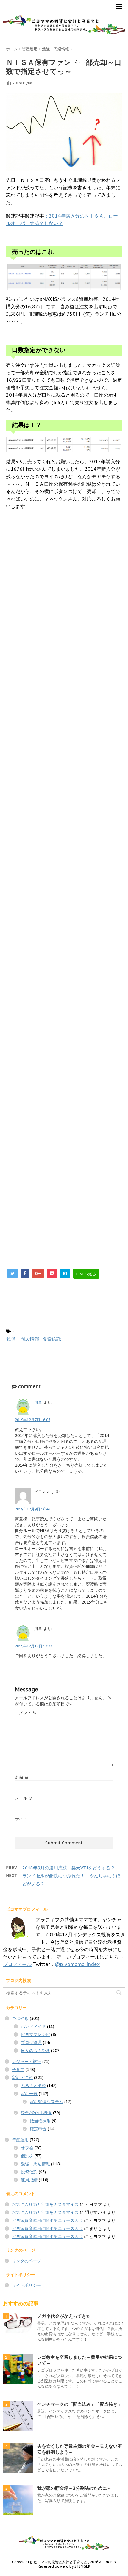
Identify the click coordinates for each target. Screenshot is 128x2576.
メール (24, 1798)
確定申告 (38, 2129)
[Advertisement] (64, 785)
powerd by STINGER (72, 2566)
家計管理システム (46, 2102)
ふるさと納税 (33, 2086)
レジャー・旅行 (26, 2062)
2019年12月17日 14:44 (34, 1646)
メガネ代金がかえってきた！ (66, 2316)
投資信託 (51, 1339)
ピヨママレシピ (35, 2034)
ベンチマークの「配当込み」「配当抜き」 (80, 2404)
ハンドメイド (33, 2026)
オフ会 (27, 2148)
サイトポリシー (26, 2285)
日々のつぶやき (35, 2051)
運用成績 (29, 2180)
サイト (21, 1819)
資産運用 (20, 2140)
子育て (18, 2070)
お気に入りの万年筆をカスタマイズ (45, 2204)
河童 (38, 1403)
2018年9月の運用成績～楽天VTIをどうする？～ (71, 1868)
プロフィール (17, 1964)
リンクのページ (26, 2261)
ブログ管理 (31, 2042)
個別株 (27, 2156)
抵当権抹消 (40, 2121)
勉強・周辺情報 (23, 1339)
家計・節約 (22, 2078)
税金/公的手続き (36, 2113)
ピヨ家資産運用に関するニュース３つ (47, 2220)
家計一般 (29, 2094)
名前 (22, 1777)
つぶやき (20, 2018)
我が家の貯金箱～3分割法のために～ (74, 2488)
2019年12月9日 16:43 (33, 1509)
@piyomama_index (77, 1964)
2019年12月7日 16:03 (33, 1420)
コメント (26, 1713)
